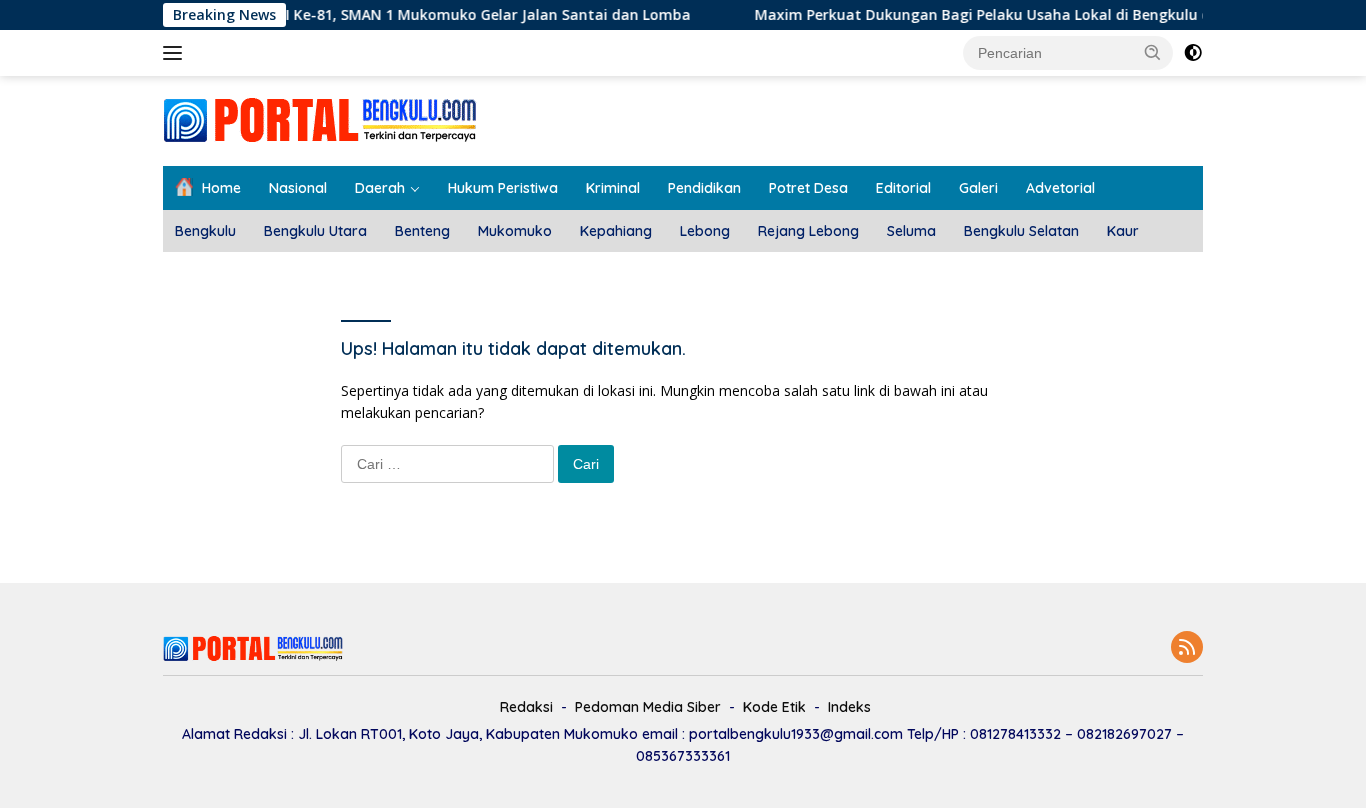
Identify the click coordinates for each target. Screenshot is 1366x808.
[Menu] (176, 53)
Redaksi (526, 707)
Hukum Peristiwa (503, 188)
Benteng (422, 231)
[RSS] (1187, 648)
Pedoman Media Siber (648, 707)
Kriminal (613, 188)
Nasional (298, 188)
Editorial (903, 188)
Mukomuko (515, 231)
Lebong (705, 231)
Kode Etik (774, 707)
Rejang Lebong (808, 231)
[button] (1153, 52)
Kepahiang (616, 231)
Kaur (1123, 231)
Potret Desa (808, 188)
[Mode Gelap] (1193, 53)
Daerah (380, 188)
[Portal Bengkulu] (320, 119)
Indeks (849, 707)
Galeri (978, 188)
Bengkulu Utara (315, 231)
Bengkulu (205, 231)
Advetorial (1060, 188)
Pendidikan (704, 188)
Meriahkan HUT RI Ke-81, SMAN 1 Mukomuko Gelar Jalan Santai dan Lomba (412, 15)
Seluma (911, 231)
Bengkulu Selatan (1021, 231)
